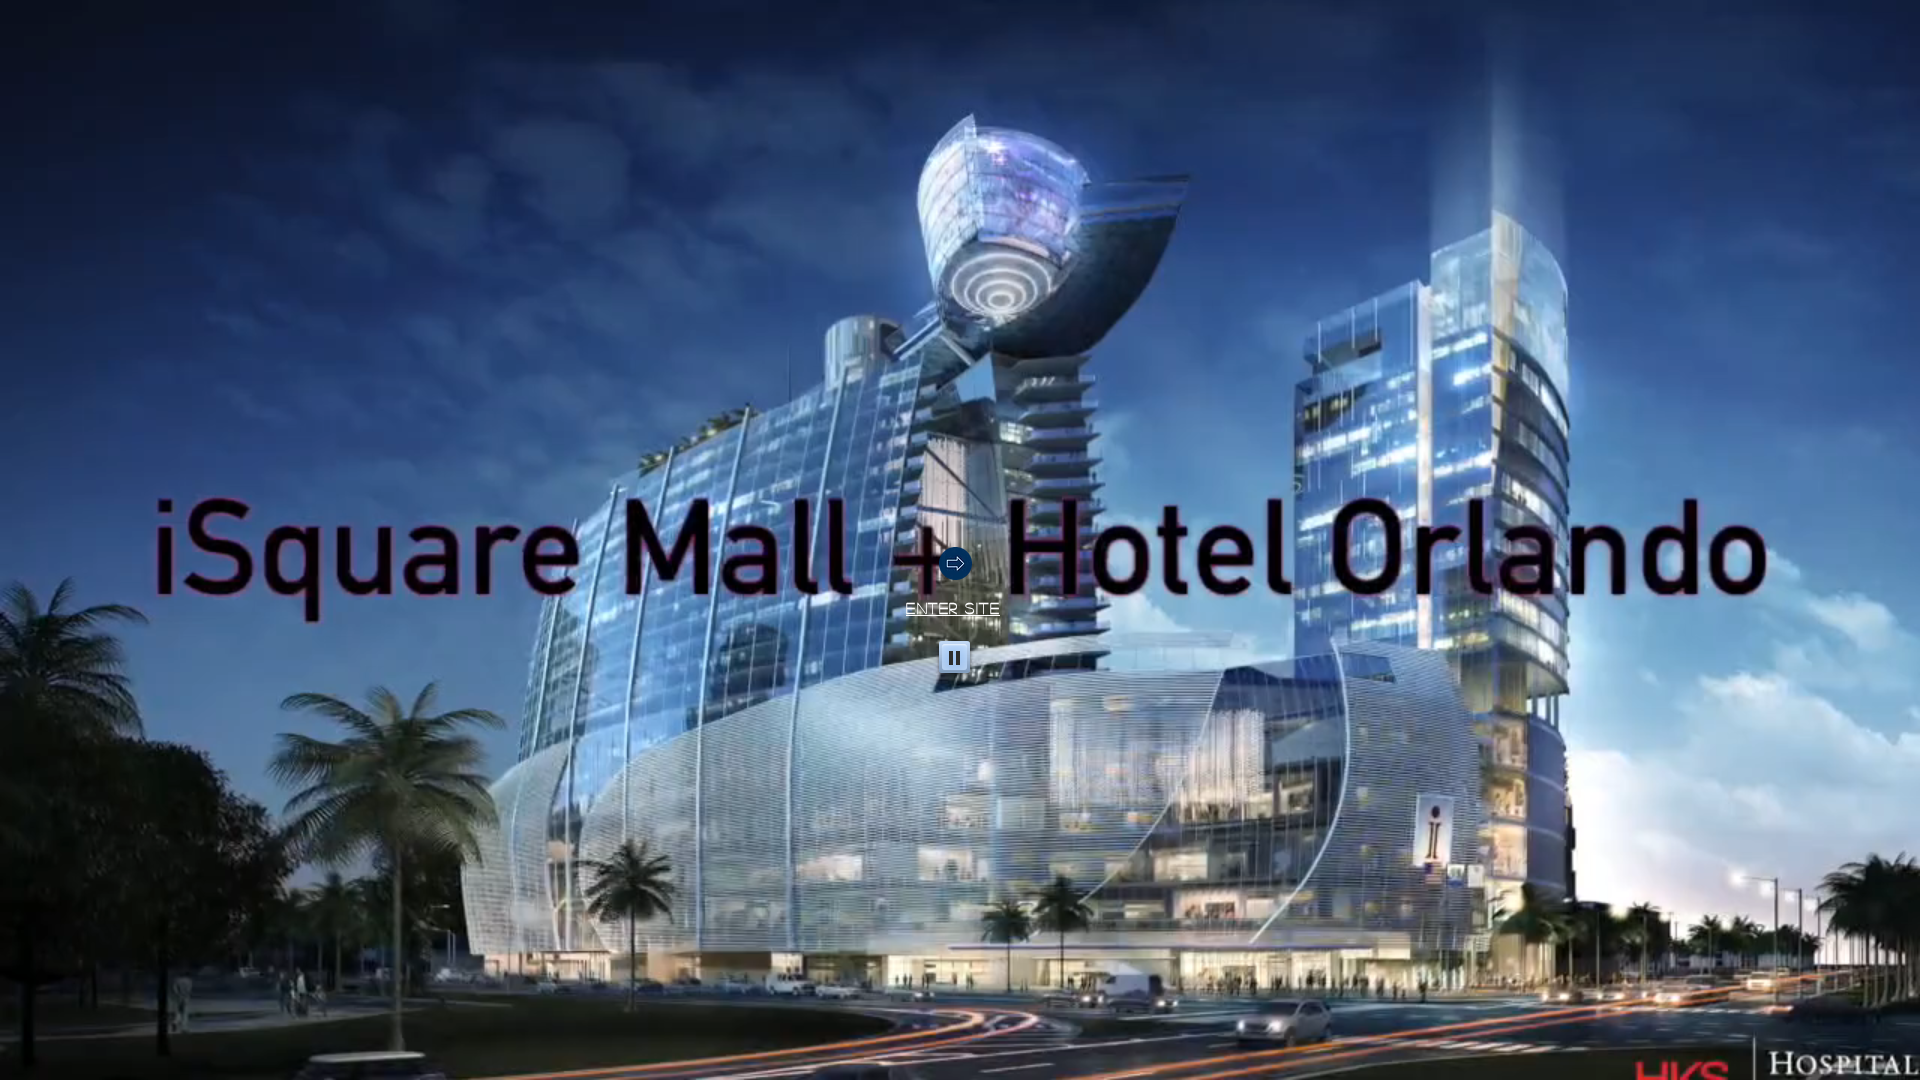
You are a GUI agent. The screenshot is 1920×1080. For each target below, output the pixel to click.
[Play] (954, 657)
